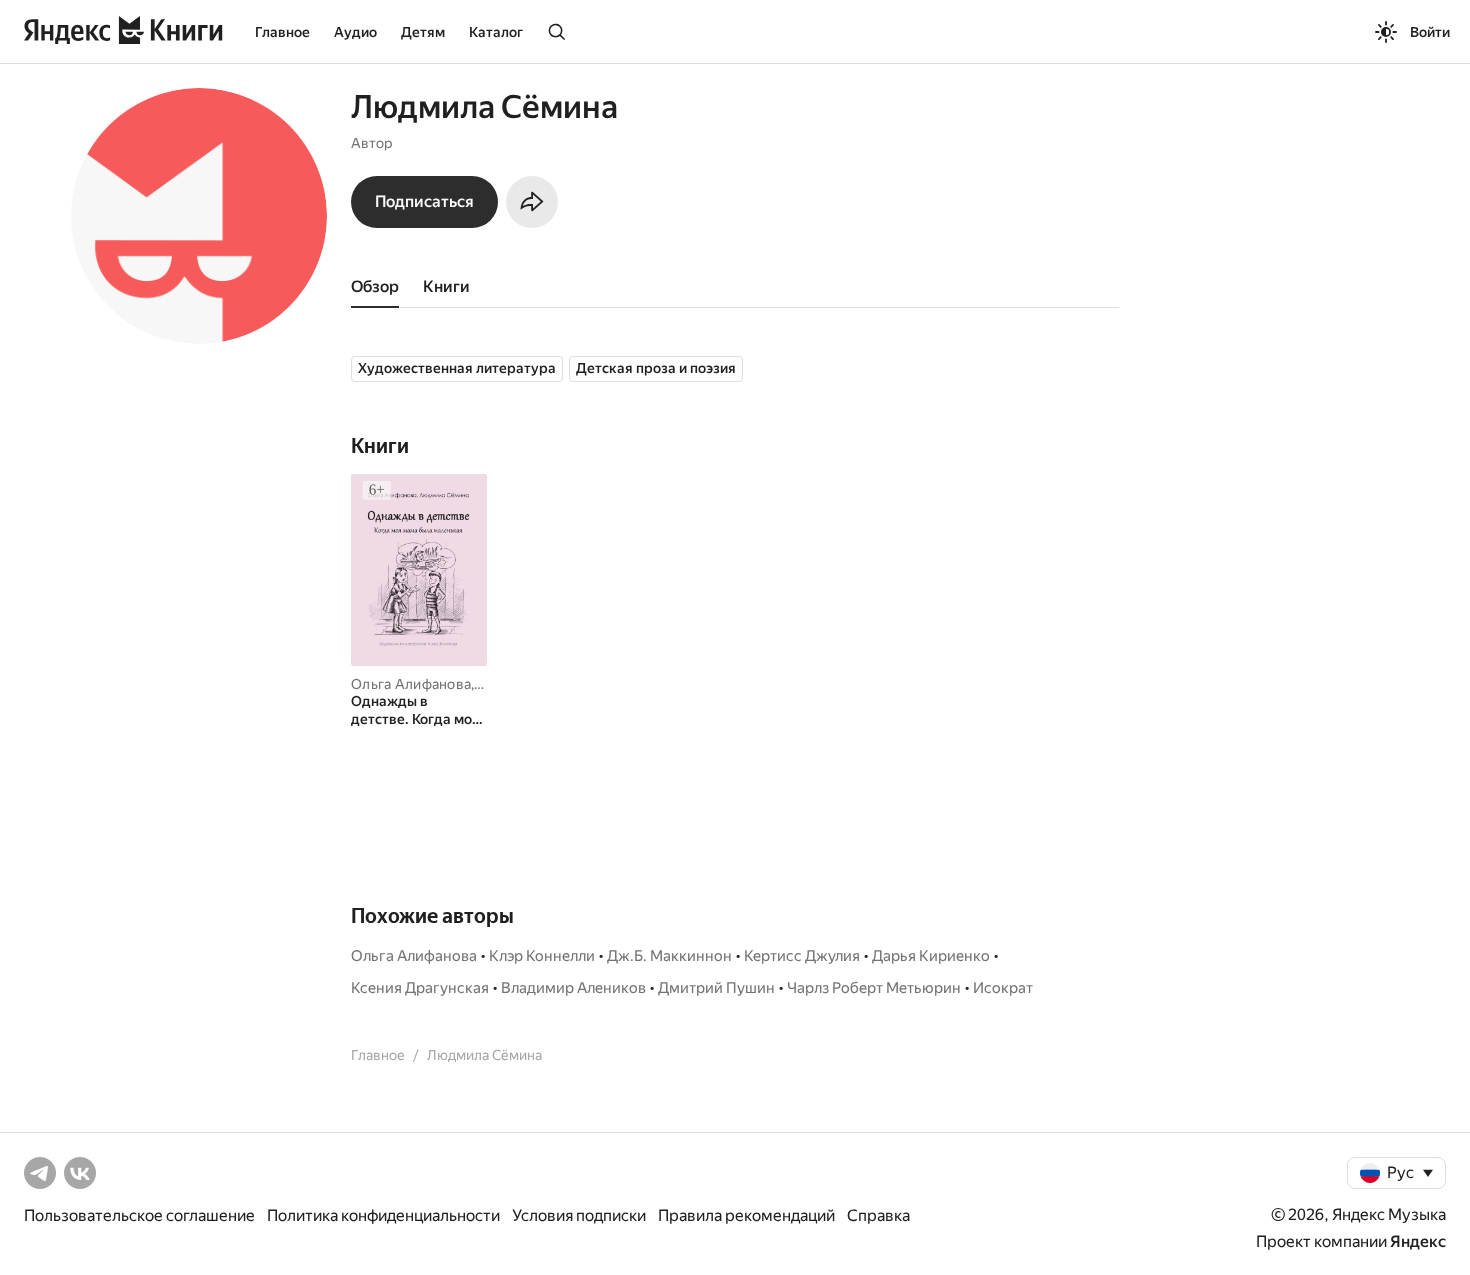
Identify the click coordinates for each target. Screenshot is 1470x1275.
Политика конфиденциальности (383, 1215)
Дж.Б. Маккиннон (669, 956)
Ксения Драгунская (420, 988)
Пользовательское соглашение (139, 1215)
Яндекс (1418, 1241)
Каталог (496, 32)
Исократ (1003, 988)
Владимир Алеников (573, 988)
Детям (423, 32)
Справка (878, 1215)
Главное (282, 32)
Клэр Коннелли (542, 956)
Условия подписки (579, 1215)
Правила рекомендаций (746, 1215)
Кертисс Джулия (802, 956)
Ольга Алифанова (411, 684)
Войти (1430, 32)
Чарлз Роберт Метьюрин (874, 988)
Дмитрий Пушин (716, 988)
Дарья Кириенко (931, 956)
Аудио (355, 32)
